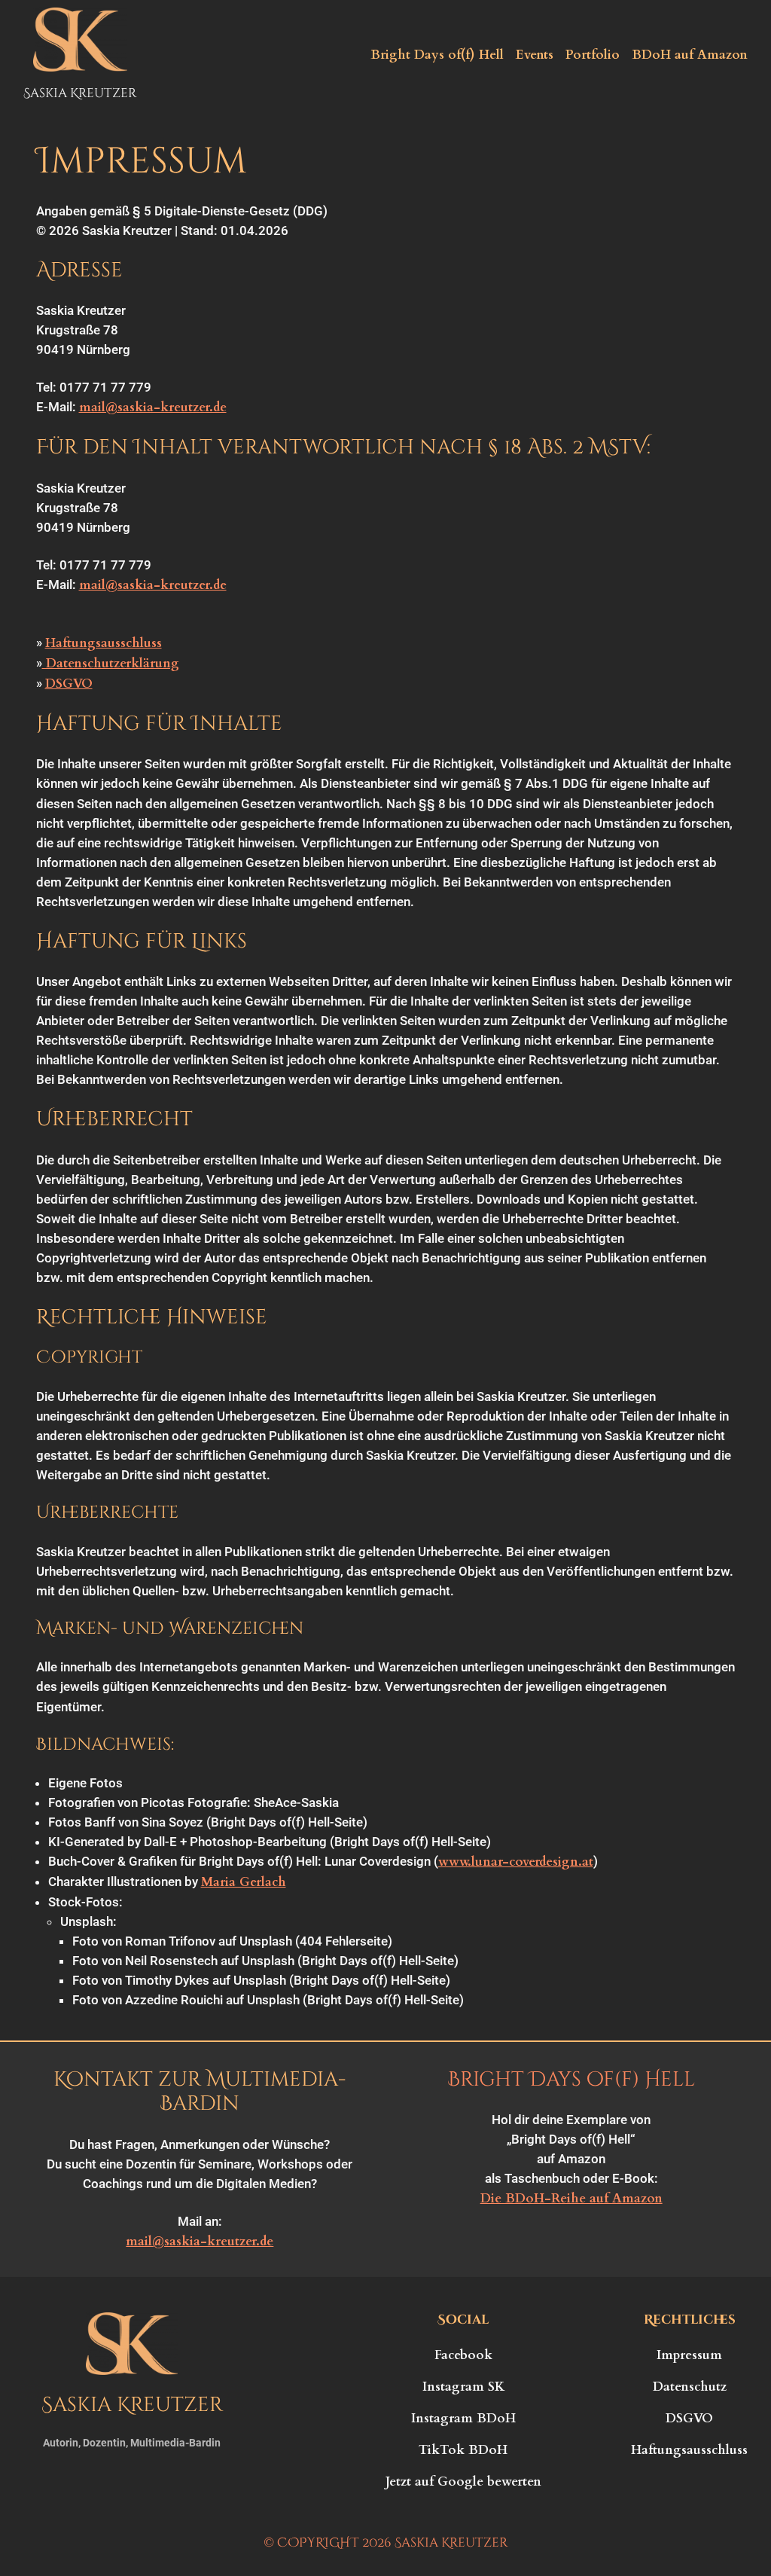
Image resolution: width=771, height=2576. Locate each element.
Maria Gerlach (244, 1882)
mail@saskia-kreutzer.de (153, 407)
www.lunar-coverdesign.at (516, 1862)
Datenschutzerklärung (111, 663)
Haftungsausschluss (104, 643)
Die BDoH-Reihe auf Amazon (571, 2198)
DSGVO (69, 684)
